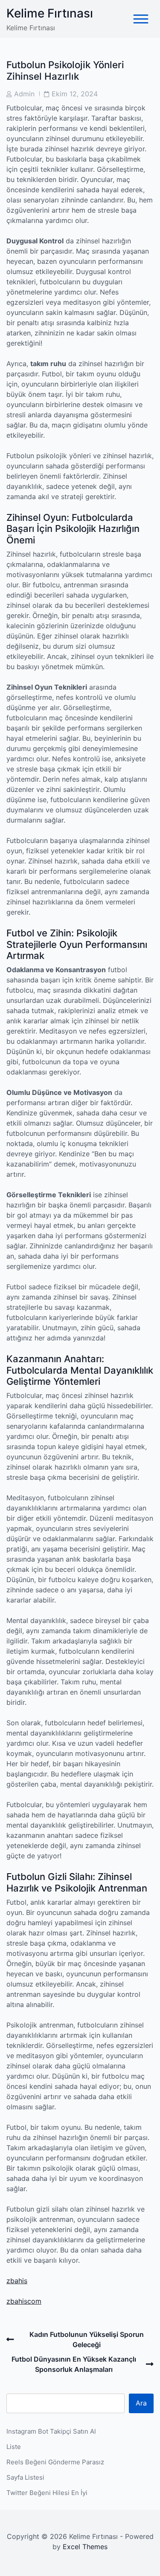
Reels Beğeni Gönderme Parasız (55, 2462)
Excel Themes (85, 2547)
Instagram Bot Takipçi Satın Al (51, 2431)
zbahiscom (24, 2301)
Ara (141, 2403)
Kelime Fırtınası (50, 13)
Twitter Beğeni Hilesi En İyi (47, 2493)
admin (24, 94)
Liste (14, 2447)
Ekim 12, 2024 (75, 94)
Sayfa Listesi (25, 2477)
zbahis (17, 2281)
